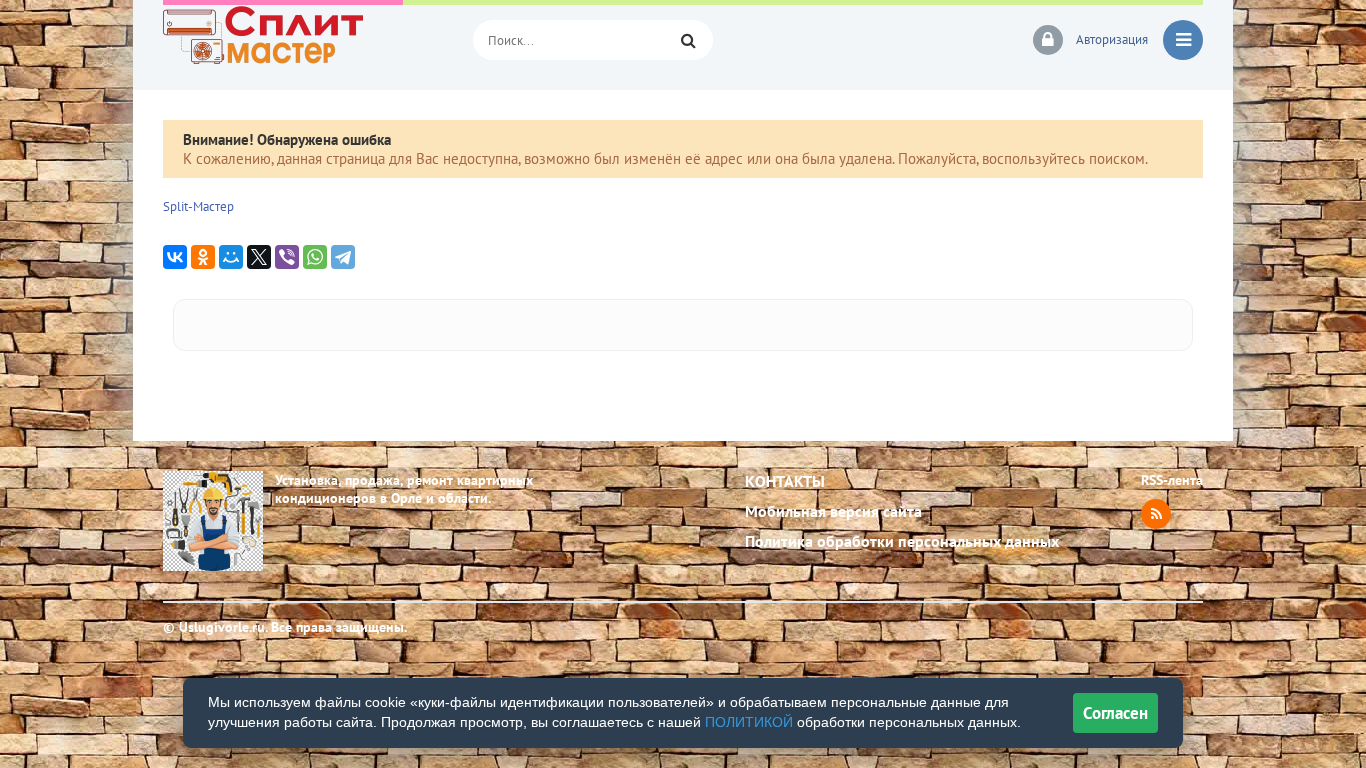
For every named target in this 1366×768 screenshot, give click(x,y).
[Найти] (688, 40)
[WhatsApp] (315, 257)
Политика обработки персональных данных (902, 541)
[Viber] (287, 257)
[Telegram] (343, 257)
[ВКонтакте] (175, 257)
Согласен (1115, 713)
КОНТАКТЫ (785, 481)
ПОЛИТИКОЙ (749, 722)
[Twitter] (259, 257)
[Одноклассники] (203, 257)
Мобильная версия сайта (833, 511)
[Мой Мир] (231, 257)
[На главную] (303, 40)
